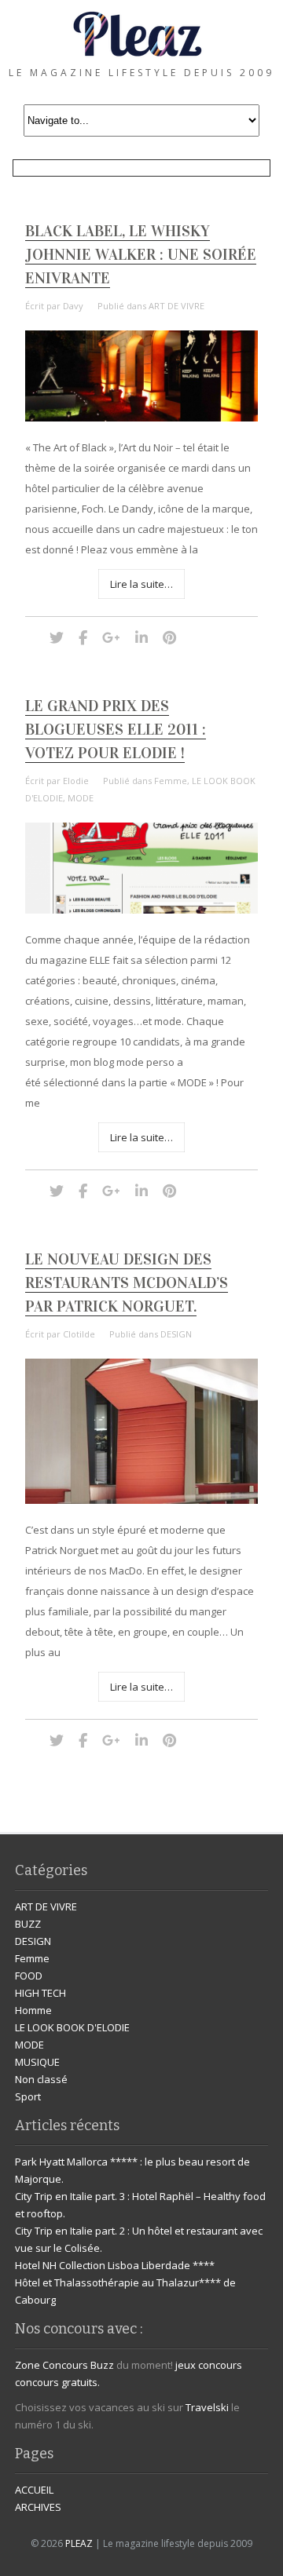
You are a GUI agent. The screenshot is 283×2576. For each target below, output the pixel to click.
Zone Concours (51, 2365)
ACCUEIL (34, 2490)
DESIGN (176, 1334)
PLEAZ (79, 2543)
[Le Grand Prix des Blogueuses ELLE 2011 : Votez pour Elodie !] (141, 910)
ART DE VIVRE (176, 306)
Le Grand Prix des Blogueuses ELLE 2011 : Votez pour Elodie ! (116, 729)
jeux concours (209, 2365)
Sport (28, 2096)
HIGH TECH (40, 1993)
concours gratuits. (57, 2382)
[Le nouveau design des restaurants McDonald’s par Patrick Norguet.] (141, 1500)
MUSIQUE (37, 2062)
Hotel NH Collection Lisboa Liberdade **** (115, 2265)
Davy (73, 306)
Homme (33, 2010)
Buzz (102, 2365)
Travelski (207, 2407)
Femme (171, 781)
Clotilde (79, 1334)
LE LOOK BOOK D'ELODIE (72, 2027)
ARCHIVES (38, 2507)
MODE (81, 798)
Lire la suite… (141, 584)
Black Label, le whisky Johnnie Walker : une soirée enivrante (141, 254)
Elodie (76, 781)
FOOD (29, 1976)
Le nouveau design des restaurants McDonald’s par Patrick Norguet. (127, 1283)
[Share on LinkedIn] (141, 637)
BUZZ (28, 1924)
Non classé (41, 2079)
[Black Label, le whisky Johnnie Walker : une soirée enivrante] (141, 418)
